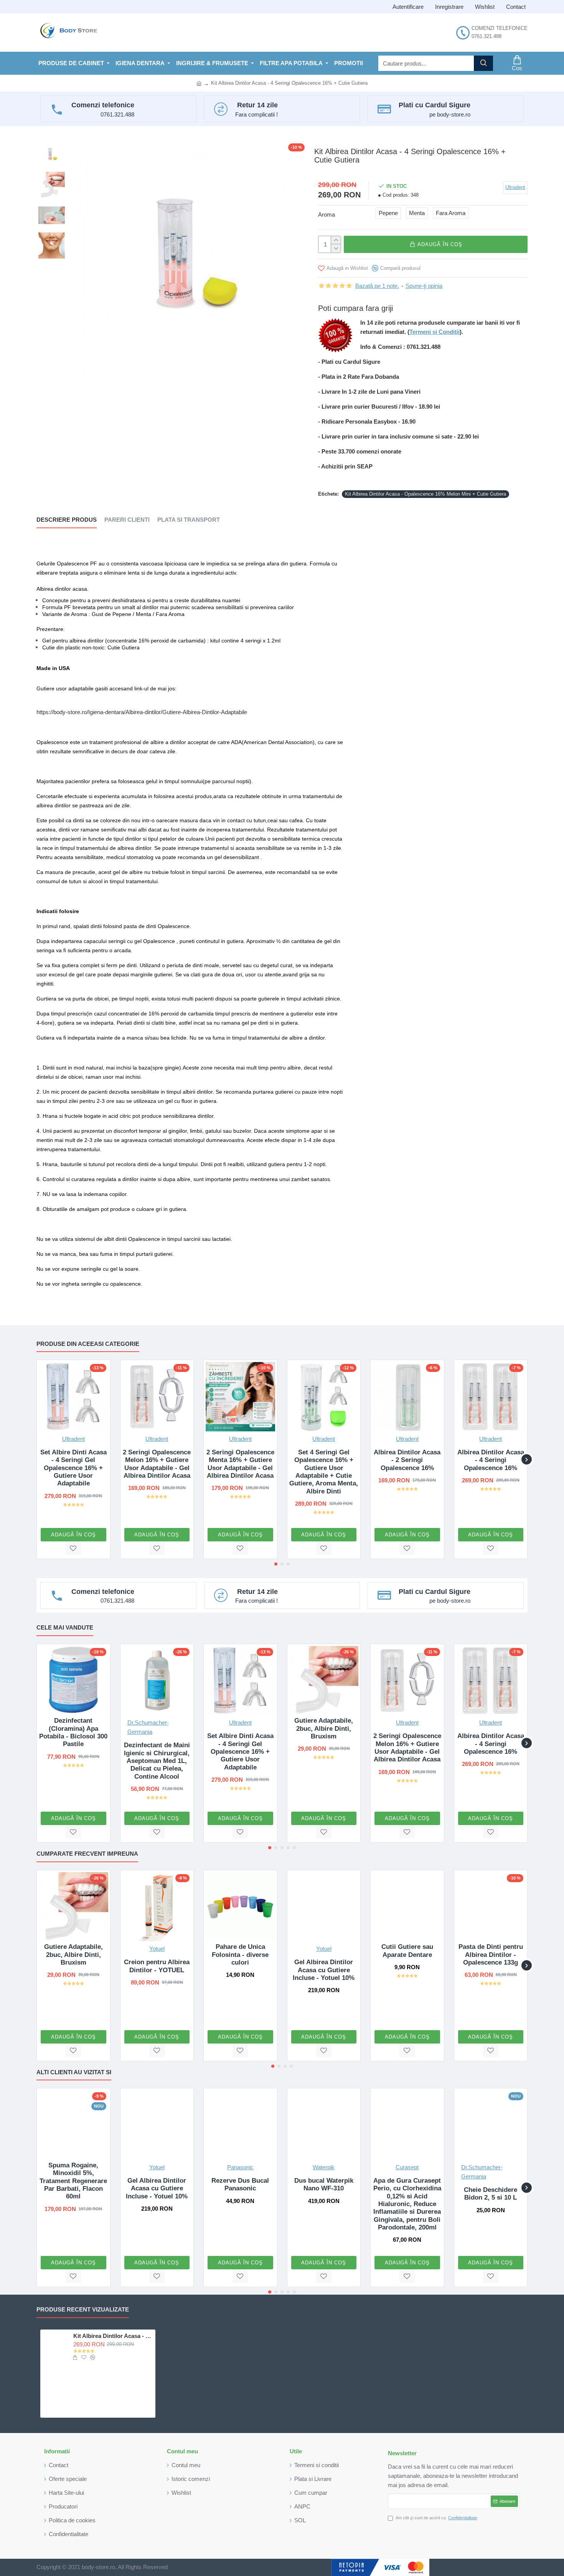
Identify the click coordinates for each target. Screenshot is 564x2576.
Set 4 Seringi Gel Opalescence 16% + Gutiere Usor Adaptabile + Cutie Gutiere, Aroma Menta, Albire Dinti (324, 1472)
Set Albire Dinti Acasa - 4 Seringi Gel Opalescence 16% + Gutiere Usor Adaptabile (73, 1468)
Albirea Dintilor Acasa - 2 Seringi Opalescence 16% (407, 1460)
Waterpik (324, 2167)
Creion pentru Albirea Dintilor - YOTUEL (157, 1966)
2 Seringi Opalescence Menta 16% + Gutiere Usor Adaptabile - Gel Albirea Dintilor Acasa (240, 1464)
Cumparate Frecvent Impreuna (87, 1854)
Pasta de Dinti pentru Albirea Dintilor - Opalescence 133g (491, 1955)
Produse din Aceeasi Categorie (88, 1344)
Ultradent (73, 1439)
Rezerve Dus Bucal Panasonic (240, 2184)
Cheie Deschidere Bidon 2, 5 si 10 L (491, 2194)
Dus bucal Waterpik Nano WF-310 (324, 2184)
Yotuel (157, 1949)
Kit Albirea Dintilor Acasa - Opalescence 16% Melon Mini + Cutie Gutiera (425, 494)
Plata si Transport (189, 520)
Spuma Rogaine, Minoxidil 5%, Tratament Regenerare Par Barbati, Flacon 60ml (73, 2181)
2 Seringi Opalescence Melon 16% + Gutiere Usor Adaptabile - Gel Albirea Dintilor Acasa (157, 1464)
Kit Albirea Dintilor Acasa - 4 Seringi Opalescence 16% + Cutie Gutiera (113, 2336)
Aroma (327, 214)
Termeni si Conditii (435, 332)
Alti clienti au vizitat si (74, 2072)
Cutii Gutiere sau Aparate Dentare (407, 1951)
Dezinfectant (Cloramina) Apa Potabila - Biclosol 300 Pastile (73, 1732)
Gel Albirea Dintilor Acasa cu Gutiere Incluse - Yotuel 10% (324, 1970)
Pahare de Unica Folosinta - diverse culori (240, 1955)
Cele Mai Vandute (65, 1627)
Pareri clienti (127, 520)
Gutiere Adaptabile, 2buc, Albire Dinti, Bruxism (324, 1728)
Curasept (407, 2167)
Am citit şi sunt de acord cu (436, 2518)
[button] (37, 1460)
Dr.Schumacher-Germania (148, 1727)
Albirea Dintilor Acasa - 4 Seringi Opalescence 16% (491, 1460)
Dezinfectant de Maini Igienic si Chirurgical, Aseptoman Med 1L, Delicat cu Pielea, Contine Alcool (157, 1761)
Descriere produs (67, 520)
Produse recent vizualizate (83, 2309)
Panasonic (240, 2167)
